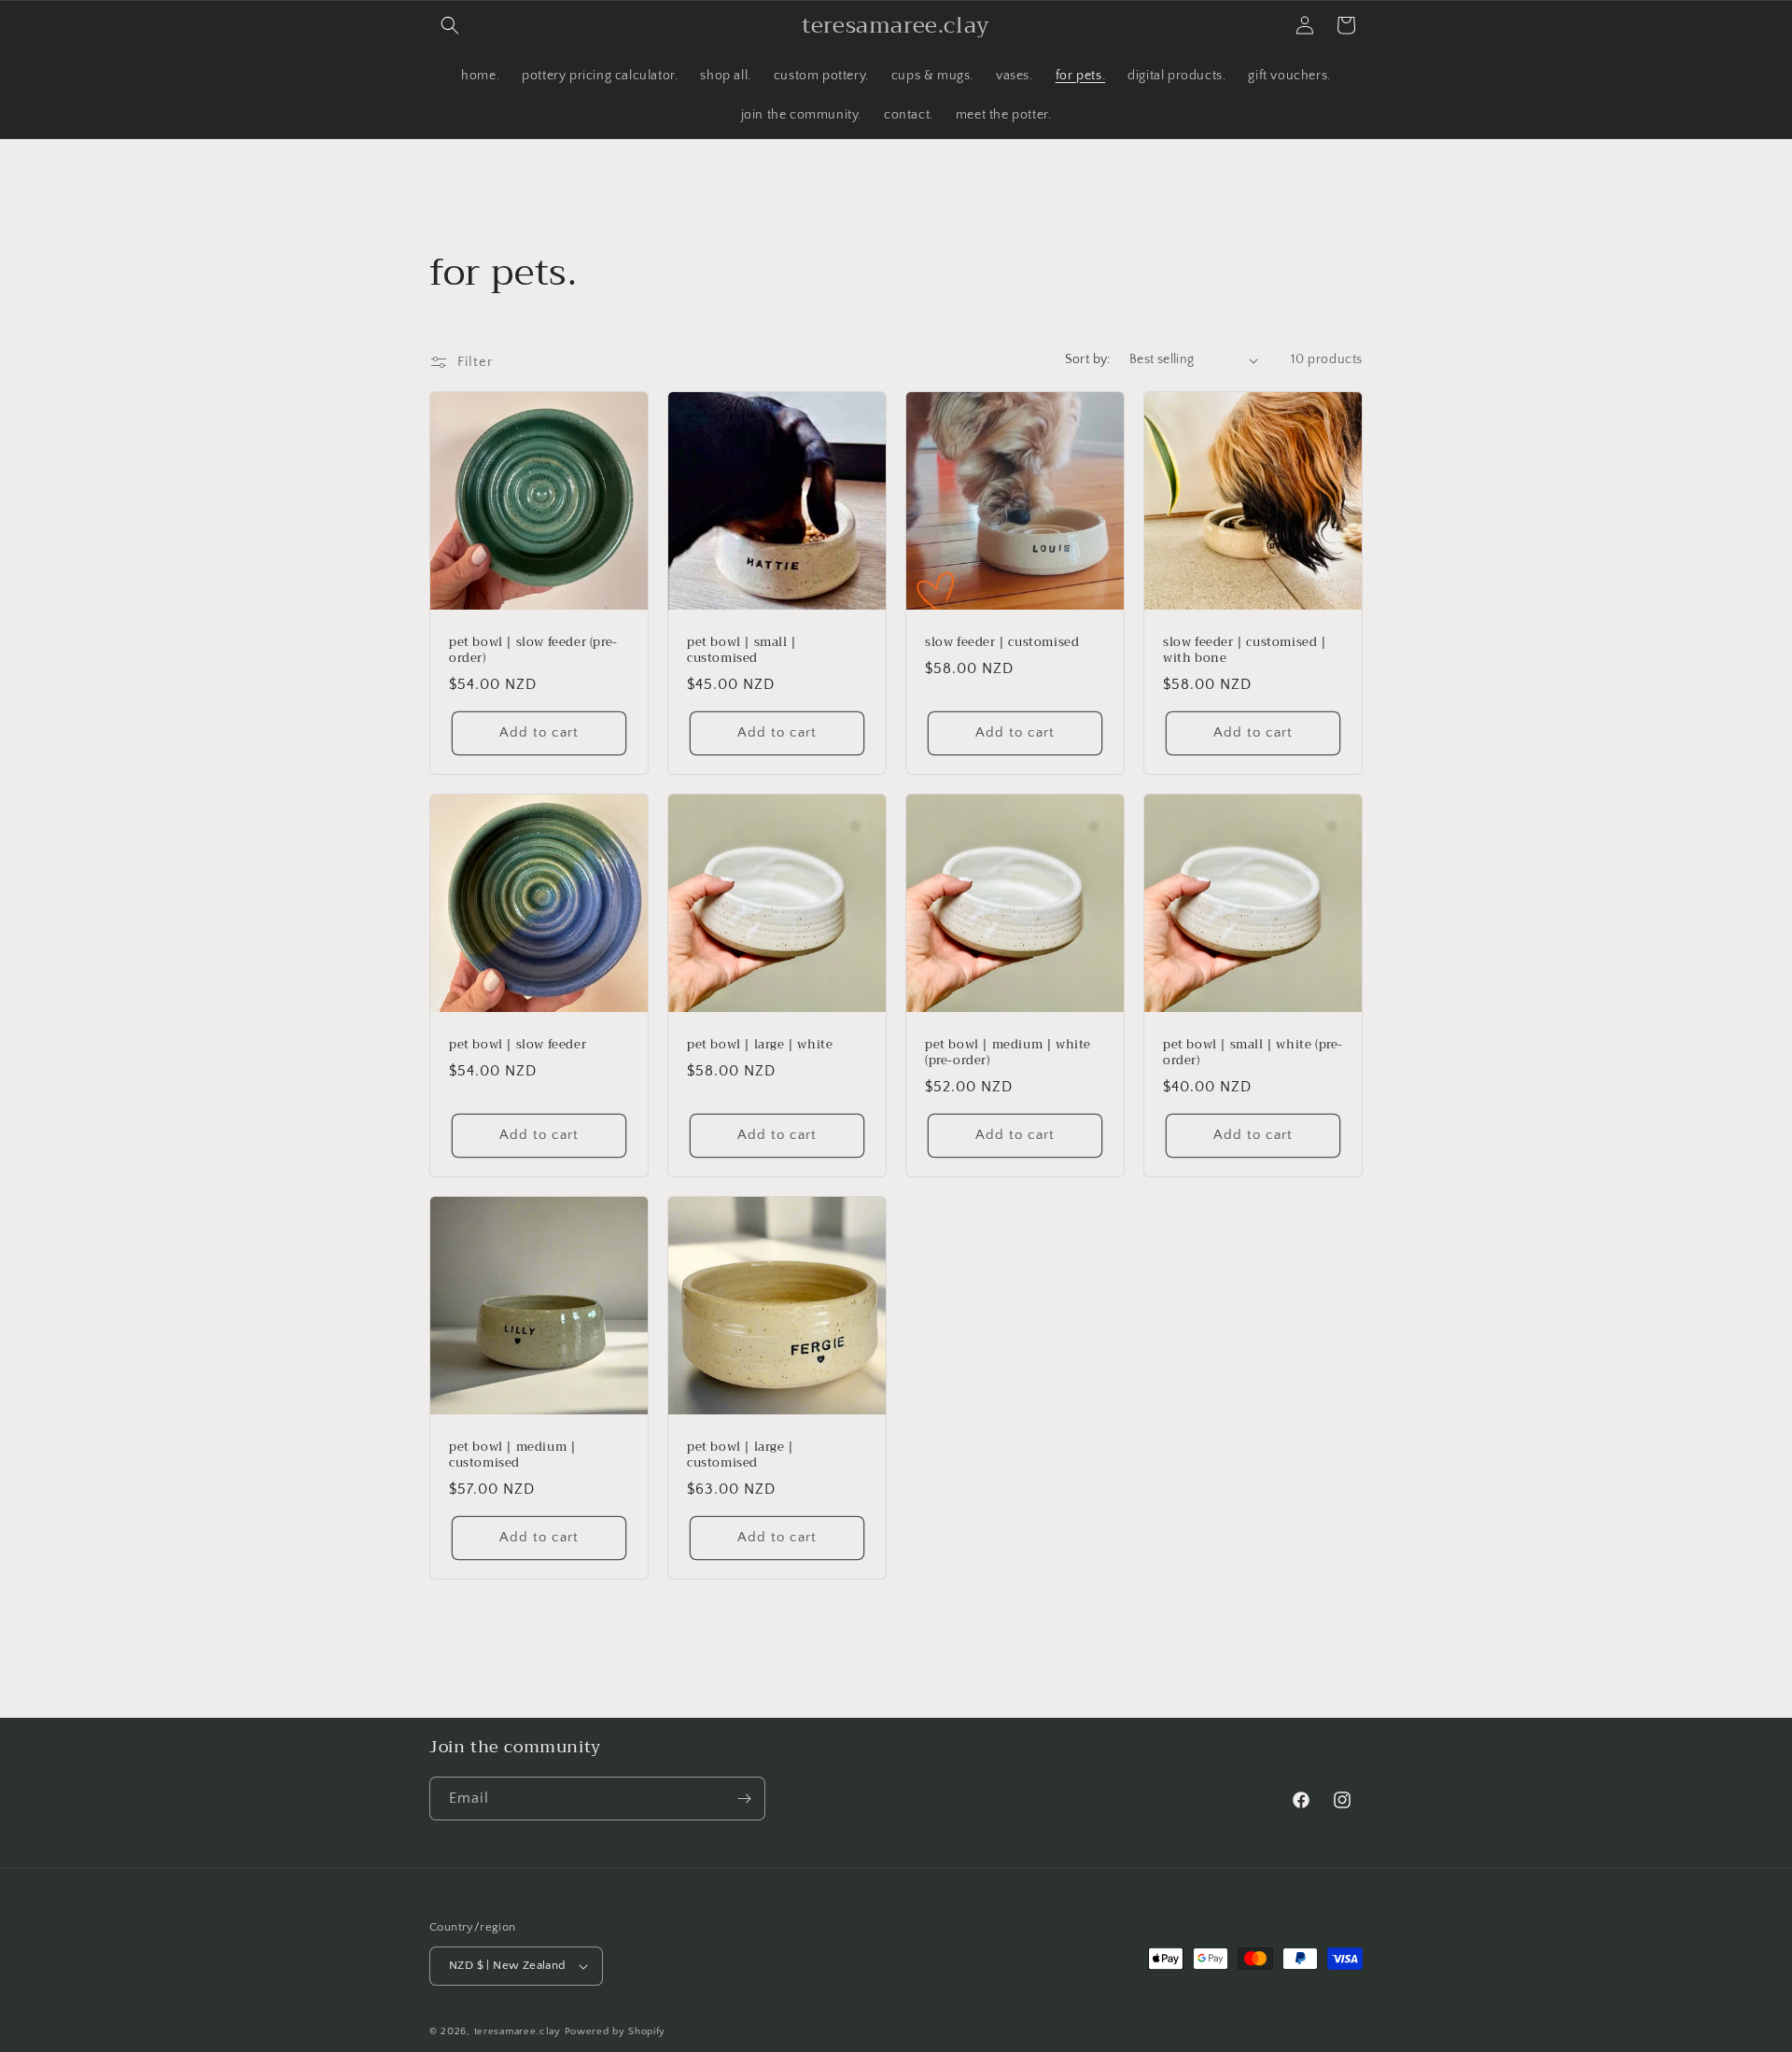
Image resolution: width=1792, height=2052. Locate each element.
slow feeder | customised (1002, 643)
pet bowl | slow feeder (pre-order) (533, 651)
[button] (450, 25)
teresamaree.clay (518, 2031)
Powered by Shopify (616, 2031)
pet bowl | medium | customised (512, 1455)
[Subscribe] (744, 1799)
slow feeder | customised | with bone (1245, 651)
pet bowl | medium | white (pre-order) (1008, 1053)
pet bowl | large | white (760, 1045)
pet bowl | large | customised (741, 1455)
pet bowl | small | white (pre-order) (1253, 1053)
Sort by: (1088, 359)
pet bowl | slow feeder (518, 1045)
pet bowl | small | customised (742, 651)
